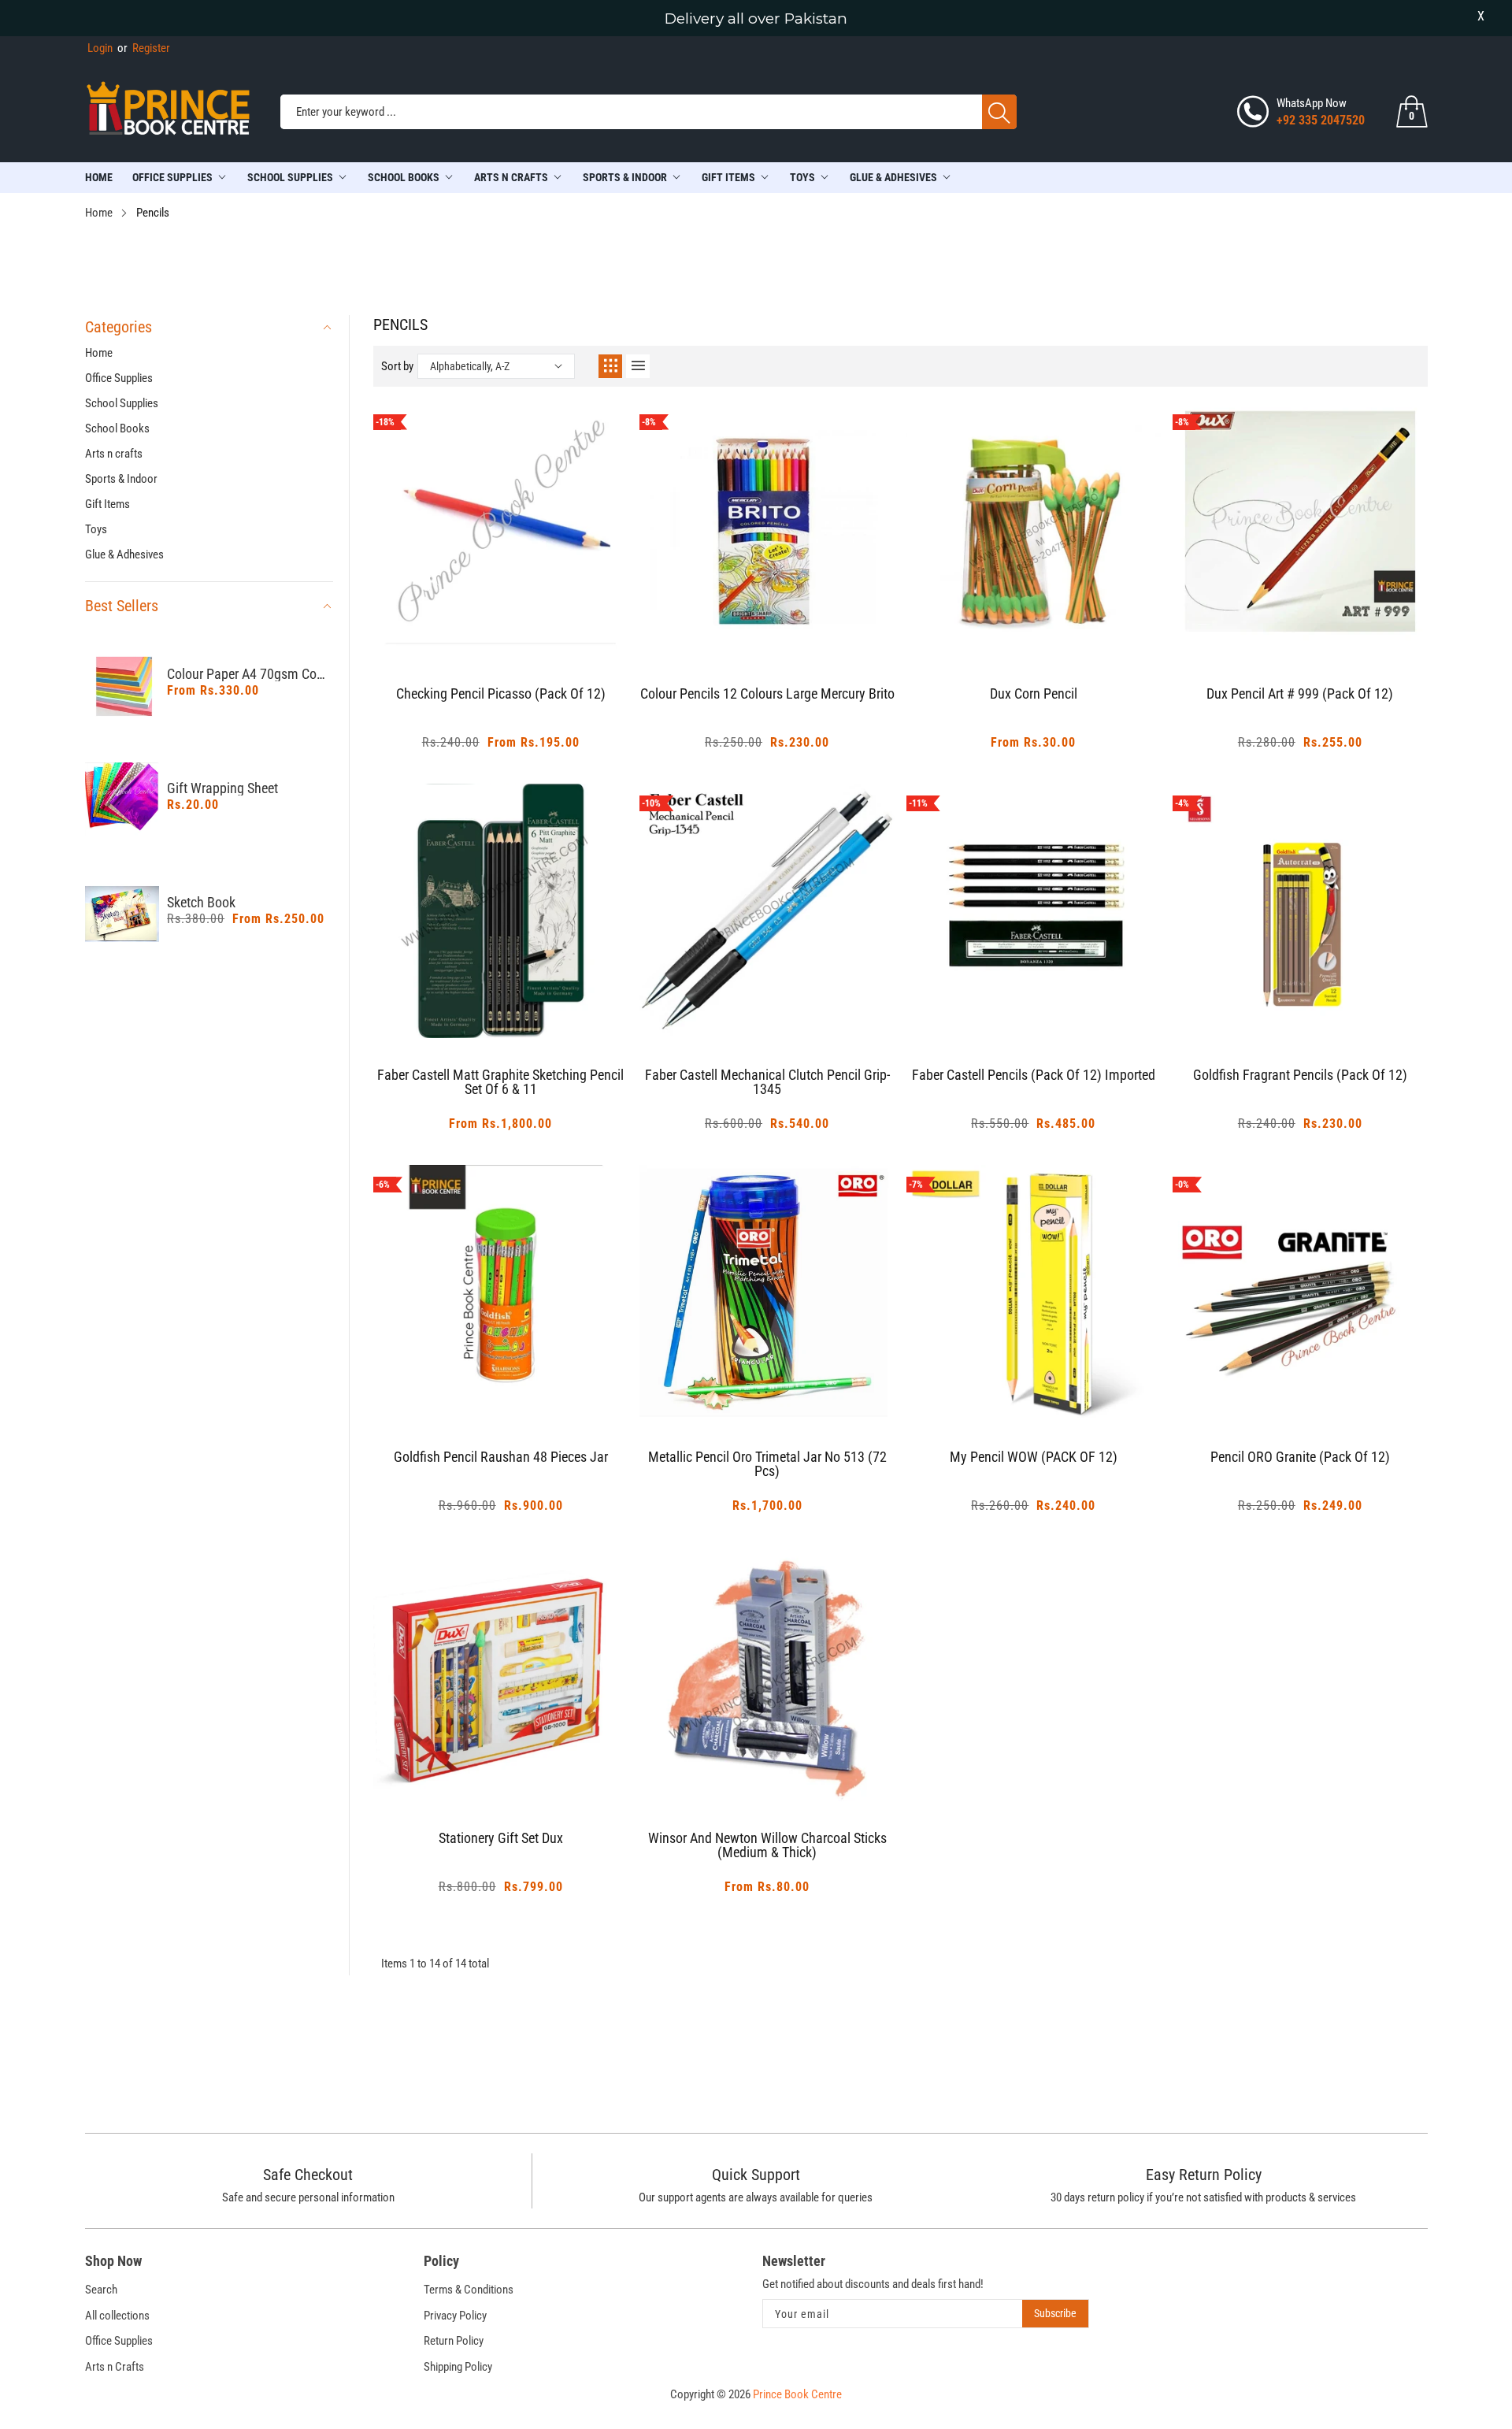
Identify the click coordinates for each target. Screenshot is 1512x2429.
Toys (802, 177)
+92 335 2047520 (1321, 120)
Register (144, 48)
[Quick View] (521, 614)
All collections (117, 2316)
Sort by (397, 366)
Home (99, 177)
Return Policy (454, 2341)
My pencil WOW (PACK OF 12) (1034, 1457)
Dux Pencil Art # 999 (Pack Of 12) (1300, 694)
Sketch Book (201, 903)
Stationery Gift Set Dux (501, 1839)
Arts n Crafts (115, 2367)
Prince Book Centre (797, 2394)
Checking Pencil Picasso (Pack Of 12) (501, 694)
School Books (404, 177)
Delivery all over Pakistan (756, 19)
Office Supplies (172, 177)
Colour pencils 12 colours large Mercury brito (767, 694)
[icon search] (999, 112)
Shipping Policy (458, 2367)
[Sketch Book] (122, 914)
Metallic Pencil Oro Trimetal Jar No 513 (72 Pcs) (767, 1465)
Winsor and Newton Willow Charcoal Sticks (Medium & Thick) (767, 1846)
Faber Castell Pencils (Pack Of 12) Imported (1034, 1075)
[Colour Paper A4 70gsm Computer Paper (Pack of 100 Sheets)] (122, 686)
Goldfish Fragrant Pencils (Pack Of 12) (1300, 1075)
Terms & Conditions (469, 2290)
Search (101, 2290)
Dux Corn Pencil (1034, 694)
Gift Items (728, 177)
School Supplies (290, 177)
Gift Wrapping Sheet (222, 788)
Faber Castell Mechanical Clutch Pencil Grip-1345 (767, 1083)
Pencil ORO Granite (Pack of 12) (1300, 1457)
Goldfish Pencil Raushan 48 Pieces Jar (501, 1457)
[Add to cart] (481, 625)
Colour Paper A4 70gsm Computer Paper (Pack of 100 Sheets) (250, 674)
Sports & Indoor (625, 177)
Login (100, 48)
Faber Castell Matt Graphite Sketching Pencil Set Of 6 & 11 (500, 1083)
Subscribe (1055, 2313)
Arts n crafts (511, 177)
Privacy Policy (455, 2316)
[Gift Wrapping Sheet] (122, 800)
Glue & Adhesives (893, 177)
